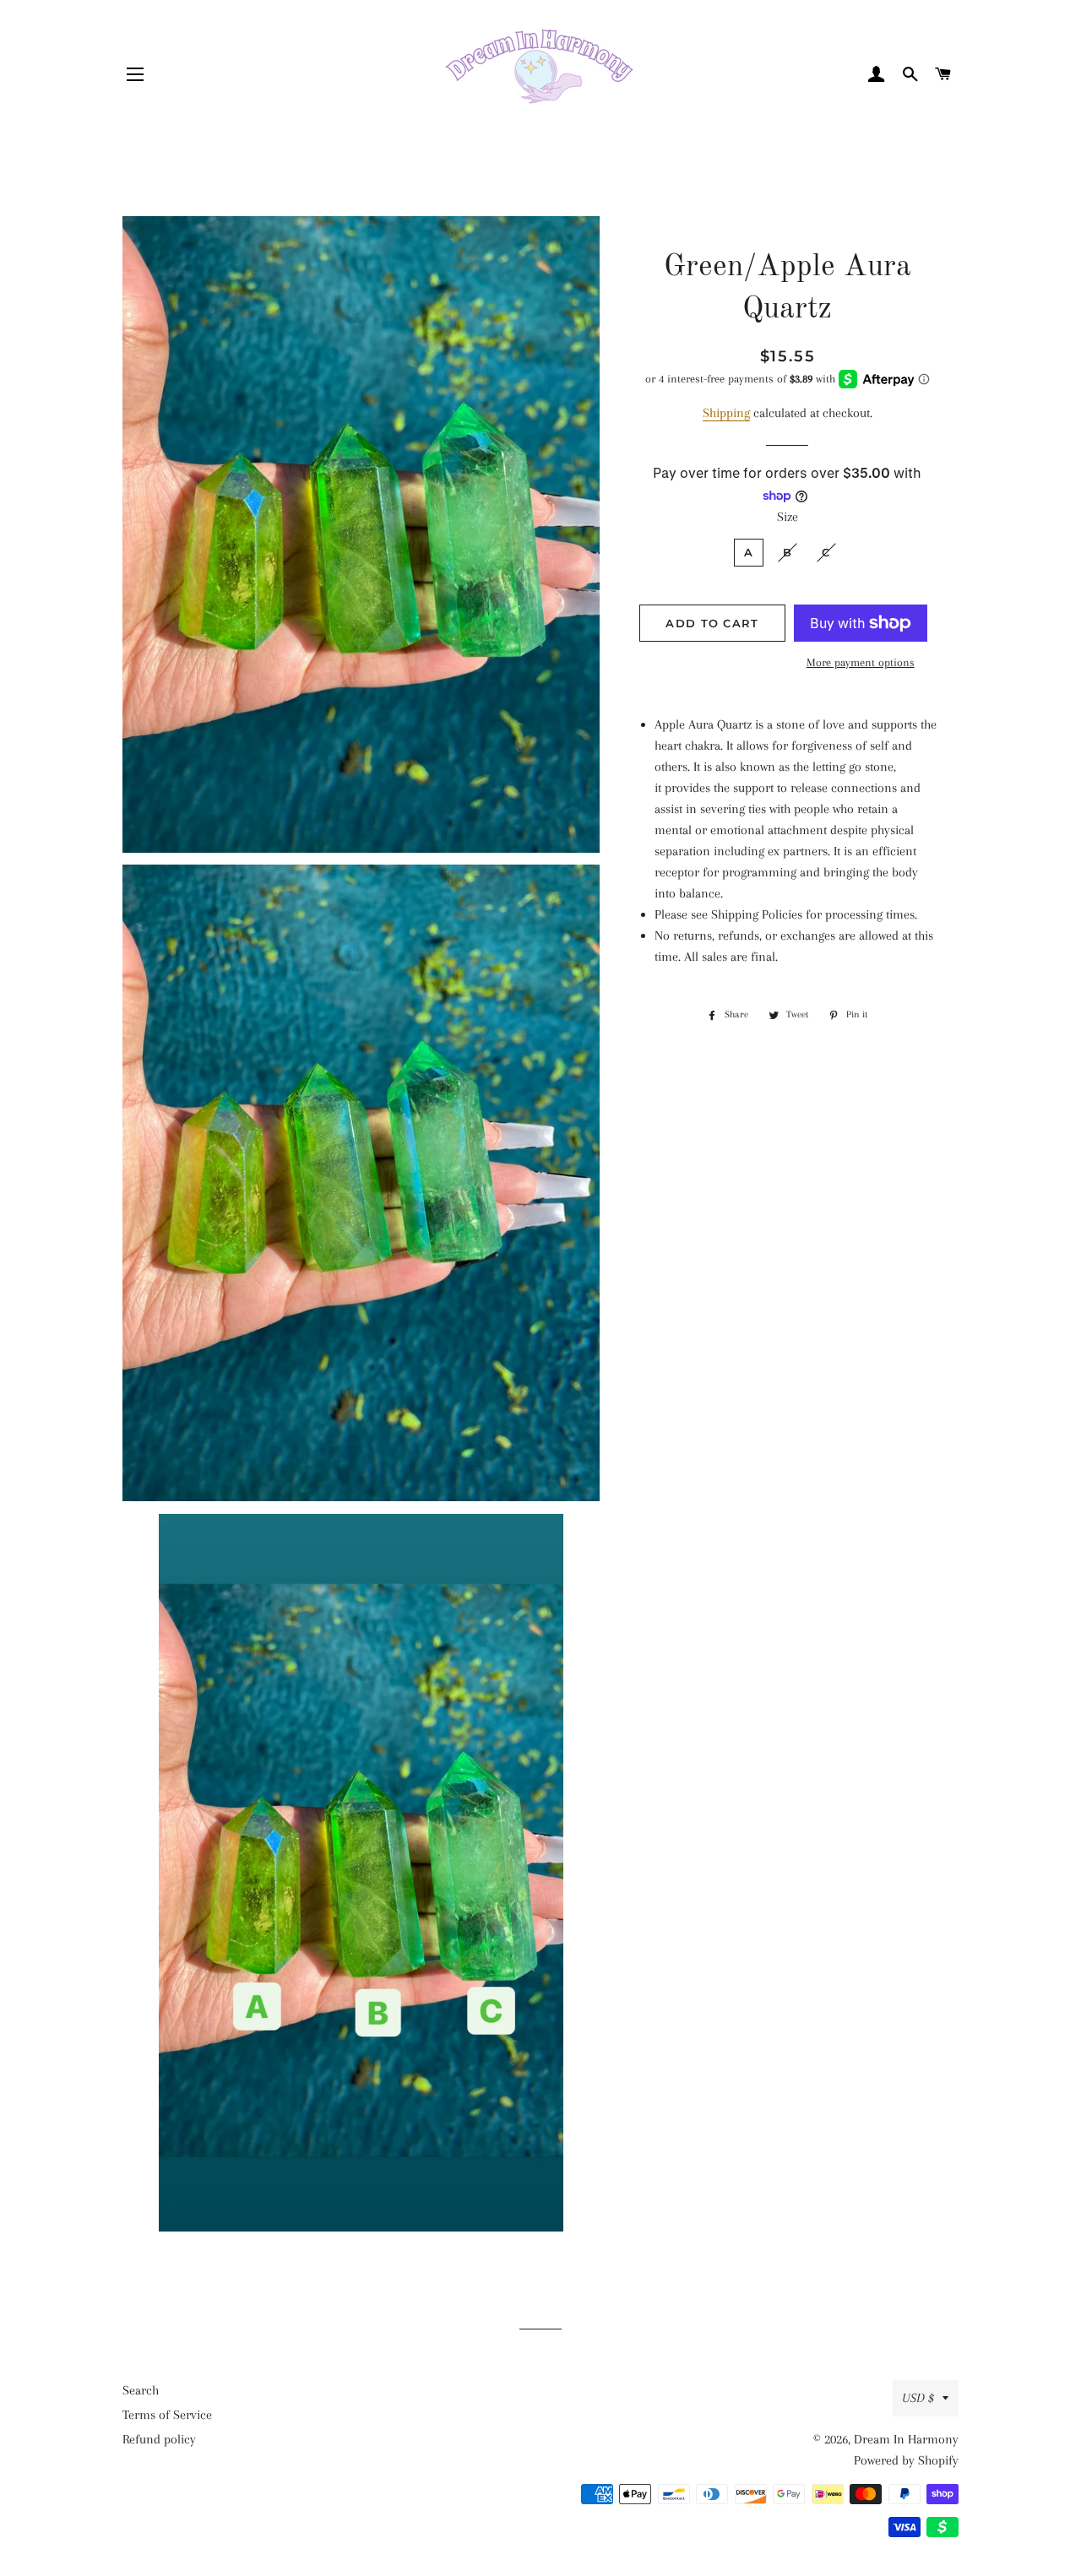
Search (141, 2390)
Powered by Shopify (906, 2460)
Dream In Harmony (906, 2439)
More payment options (861, 662)
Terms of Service (167, 2415)
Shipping (726, 413)
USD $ (918, 2398)
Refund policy (159, 2439)
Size (788, 517)
